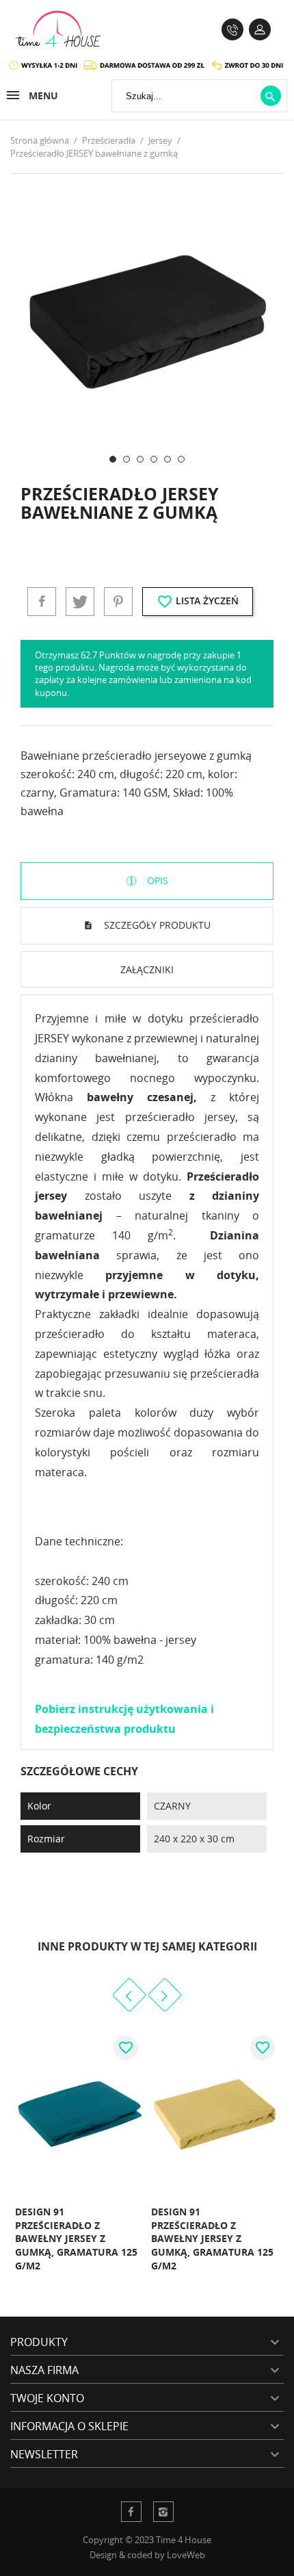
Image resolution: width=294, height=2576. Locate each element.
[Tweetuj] (80, 602)
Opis (156, 880)
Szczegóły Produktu (156, 925)
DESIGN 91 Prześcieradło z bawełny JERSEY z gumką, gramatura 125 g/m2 (76, 2238)
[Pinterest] (118, 602)
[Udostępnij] (42, 602)
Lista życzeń (198, 602)
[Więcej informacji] (115, 2281)
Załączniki (147, 969)
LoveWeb (186, 2555)
